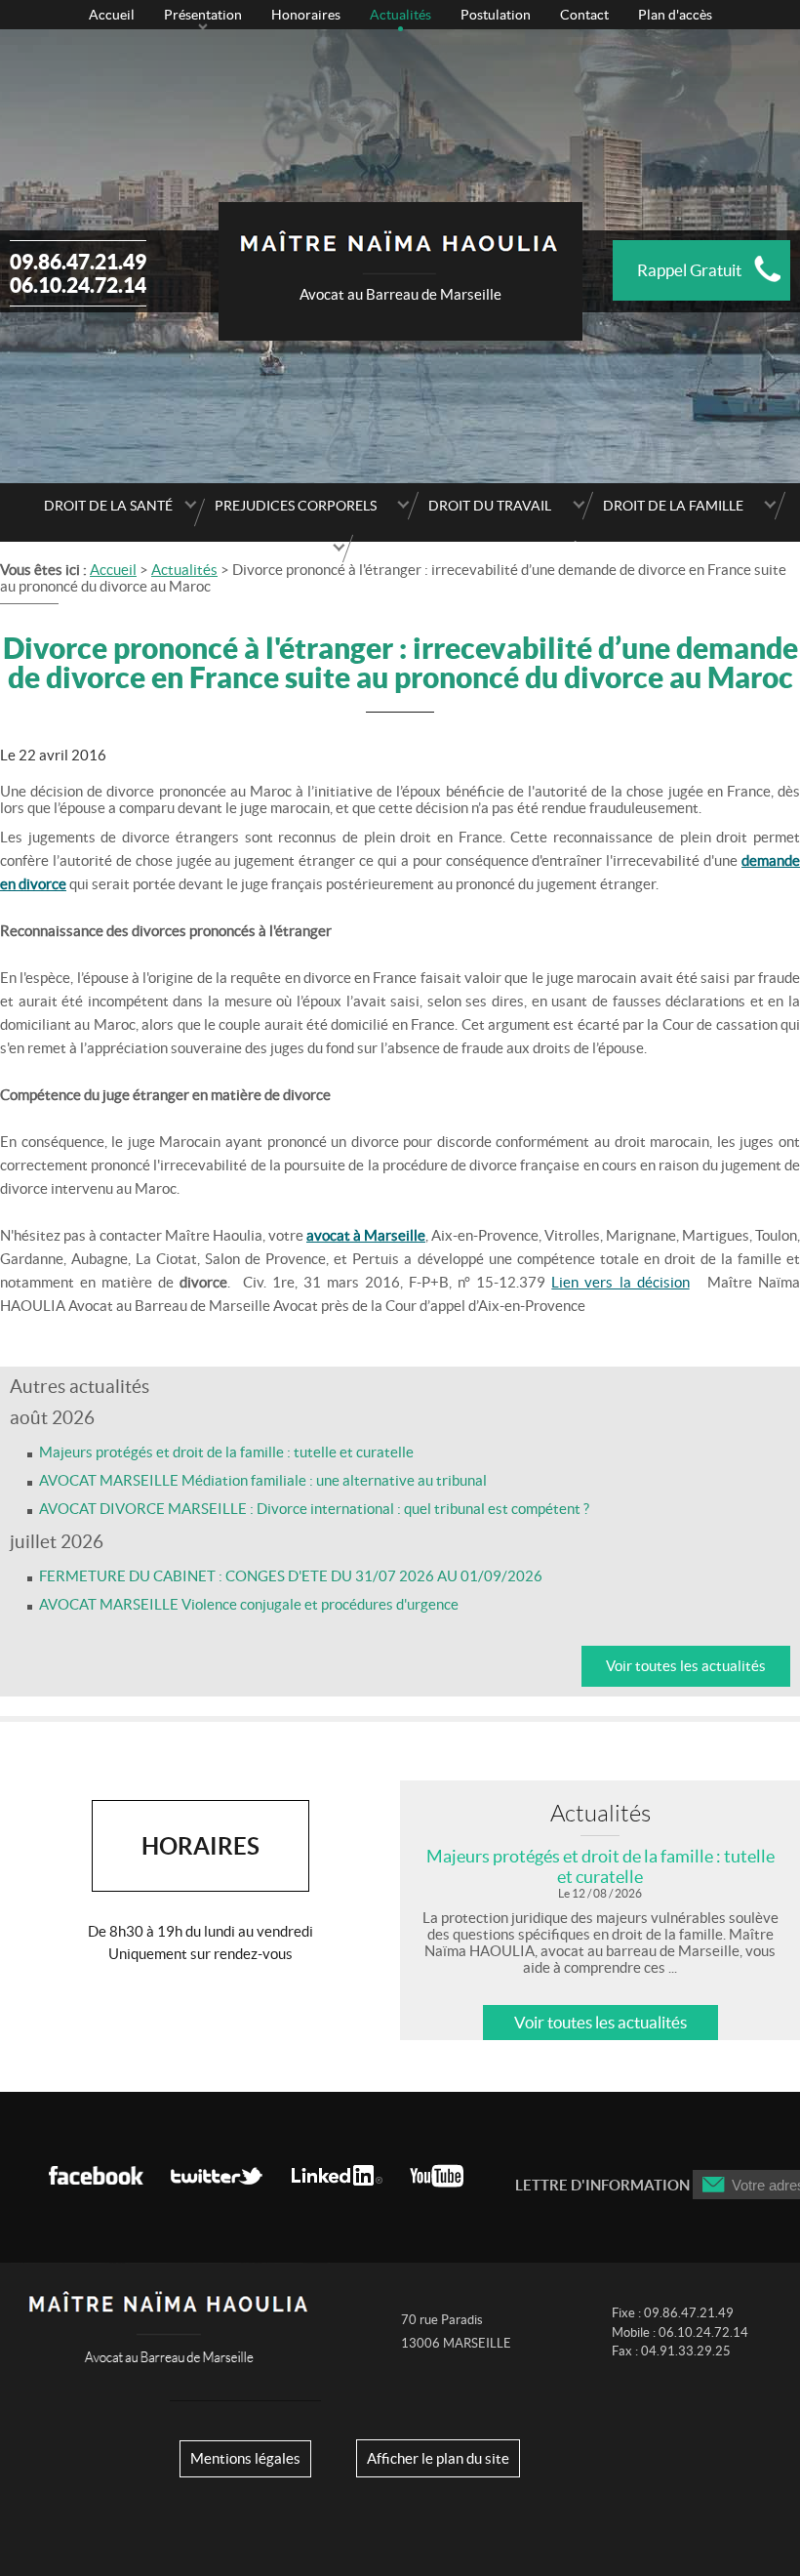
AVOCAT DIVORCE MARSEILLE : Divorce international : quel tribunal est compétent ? (314, 1509)
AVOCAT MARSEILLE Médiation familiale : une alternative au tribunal (263, 1480)
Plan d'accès (675, 15)
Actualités (400, 15)
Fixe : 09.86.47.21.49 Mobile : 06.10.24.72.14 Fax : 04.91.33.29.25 (680, 2332)
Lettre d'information (602, 2185)
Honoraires (306, 15)
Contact (584, 15)
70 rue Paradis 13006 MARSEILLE (456, 2332)
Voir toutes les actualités (686, 1666)
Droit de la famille (673, 506)
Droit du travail (490, 506)
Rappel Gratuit (689, 270)
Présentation (203, 15)
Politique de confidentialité (470, 549)
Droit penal (267, 549)
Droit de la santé (108, 506)
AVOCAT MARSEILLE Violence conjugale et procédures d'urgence (249, 1604)
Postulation (496, 15)
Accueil (112, 15)
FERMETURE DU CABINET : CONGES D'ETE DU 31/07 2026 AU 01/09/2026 (291, 1576)
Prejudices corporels (296, 506)
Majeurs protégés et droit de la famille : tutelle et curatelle (226, 1452)
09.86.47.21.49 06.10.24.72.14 (78, 273)
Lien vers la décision (620, 1282)
